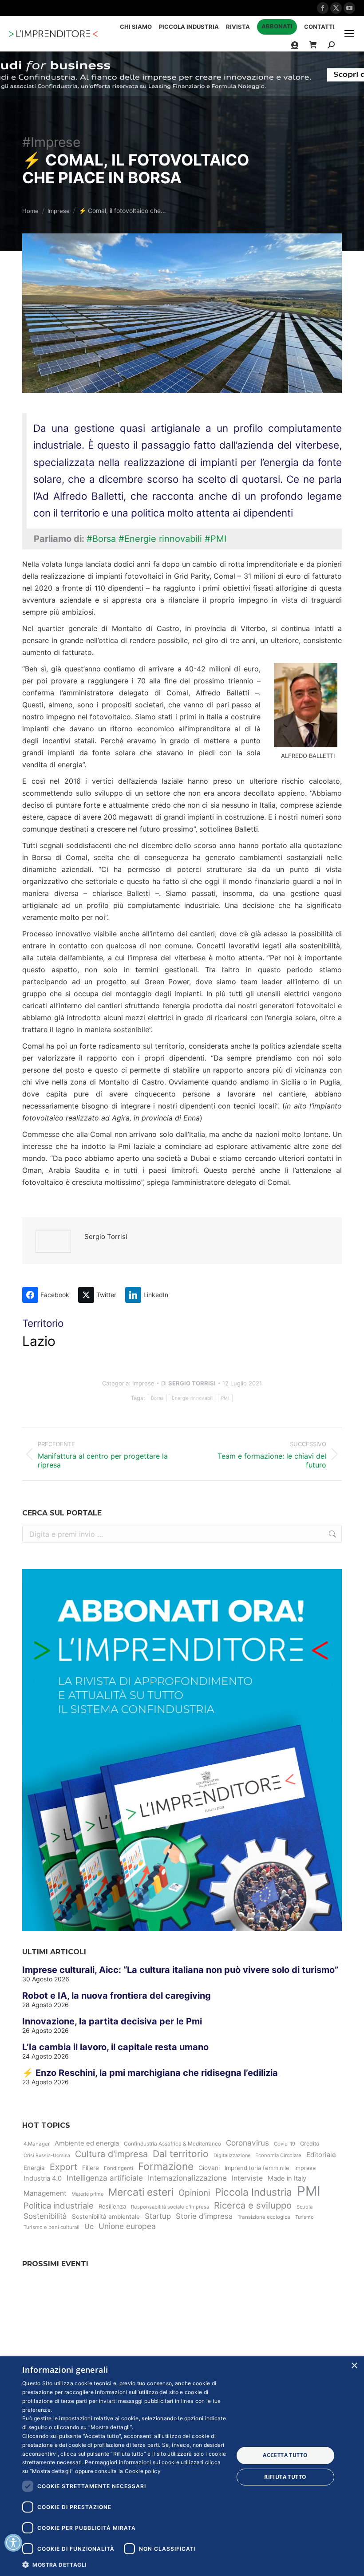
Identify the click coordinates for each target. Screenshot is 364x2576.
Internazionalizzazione (187, 2178)
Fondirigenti (119, 2168)
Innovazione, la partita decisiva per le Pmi (112, 2021)
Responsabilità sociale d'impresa (170, 2207)
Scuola (305, 2207)
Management (45, 2193)
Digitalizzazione (232, 2155)
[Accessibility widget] (13, 2543)
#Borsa (101, 539)
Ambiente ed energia (87, 2143)
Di (188, 1383)
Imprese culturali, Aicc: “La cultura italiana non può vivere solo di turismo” (180, 1970)
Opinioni (194, 2193)
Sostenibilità (45, 2216)
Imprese (143, 1383)
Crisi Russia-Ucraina (47, 2156)
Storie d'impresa (204, 2216)
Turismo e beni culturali (51, 2227)
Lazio (39, 1341)
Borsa (158, 1398)
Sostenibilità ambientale (106, 2217)
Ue (89, 2227)
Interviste (247, 2178)
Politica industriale (59, 2205)
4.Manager (37, 2144)
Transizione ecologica (264, 2217)
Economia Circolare (278, 2155)
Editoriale (321, 2155)
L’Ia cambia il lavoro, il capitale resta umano (115, 2047)
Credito (310, 2144)
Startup (158, 2216)
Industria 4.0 (43, 2178)
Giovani (209, 2168)
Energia (34, 2168)
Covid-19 (285, 2144)
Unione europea (127, 2226)
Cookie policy (143, 2471)
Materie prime (87, 2194)
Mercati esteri (141, 2192)
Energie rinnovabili (192, 1398)
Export (63, 2167)
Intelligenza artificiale (105, 2178)
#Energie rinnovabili (160, 539)
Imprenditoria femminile (257, 2168)
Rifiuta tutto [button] (285, 2477)
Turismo (305, 2217)
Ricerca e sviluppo (253, 2205)
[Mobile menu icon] (349, 34)
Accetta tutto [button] (285, 2455)
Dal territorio (181, 2154)
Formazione (166, 2166)
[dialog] (182, 2466)
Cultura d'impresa (111, 2154)
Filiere (91, 2168)
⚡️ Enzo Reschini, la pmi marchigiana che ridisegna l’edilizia (150, 2073)
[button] (125, 2564)
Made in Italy (287, 2178)
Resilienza (112, 2206)
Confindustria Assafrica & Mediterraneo (172, 2144)
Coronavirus (247, 2143)
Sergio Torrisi (106, 1237)
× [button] (354, 2366)
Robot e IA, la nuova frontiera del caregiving (117, 1996)
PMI (225, 1398)
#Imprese (51, 142)
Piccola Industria (253, 2192)
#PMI (216, 539)
